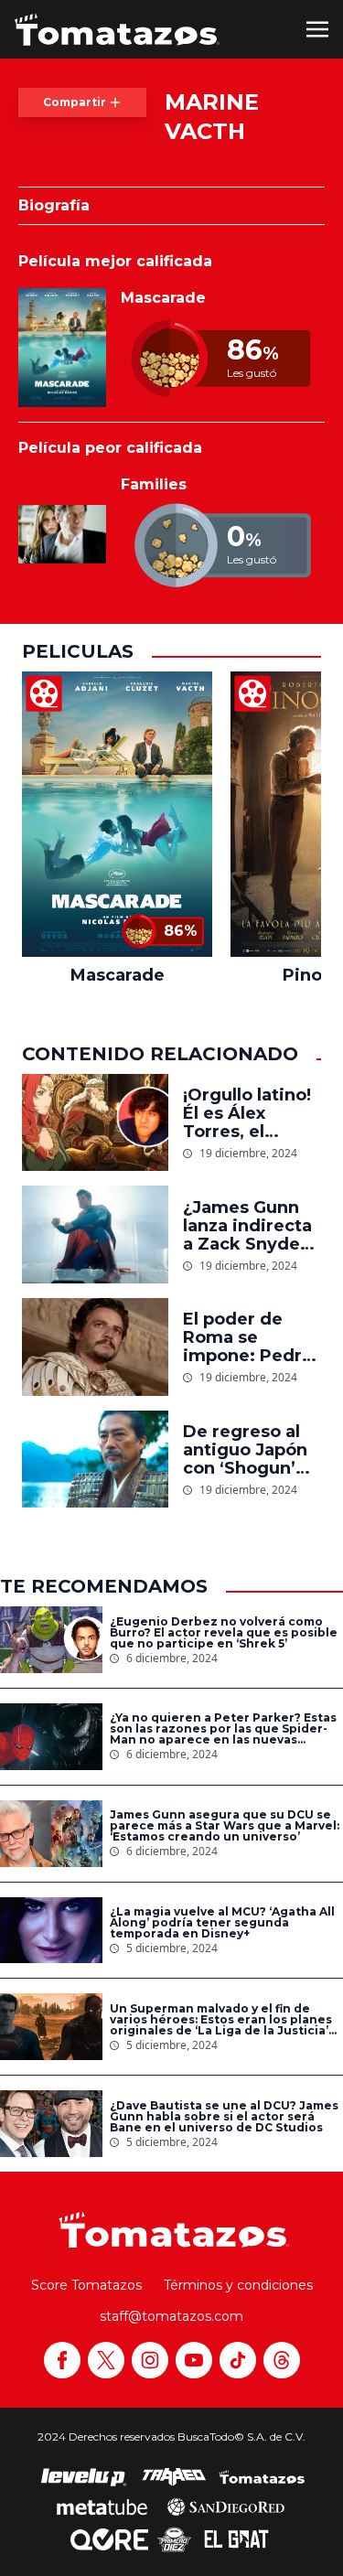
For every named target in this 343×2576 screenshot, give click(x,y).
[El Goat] (236, 2539)
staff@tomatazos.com (171, 2316)
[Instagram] (150, 2360)
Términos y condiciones (238, 2285)
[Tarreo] (174, 2477)
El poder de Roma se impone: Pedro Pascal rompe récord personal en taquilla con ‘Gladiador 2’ (252, 1337)
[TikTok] (238, 2360)
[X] (106, 2360)
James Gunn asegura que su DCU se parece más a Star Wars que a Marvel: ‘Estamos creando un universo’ (225, 1826)
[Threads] (282, 2360)
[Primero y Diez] (174, 2539)
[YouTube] (194, 2360)
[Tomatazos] (117, 29)
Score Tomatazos (86, 2285)
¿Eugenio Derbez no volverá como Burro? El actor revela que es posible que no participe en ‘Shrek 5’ (224, 1633)
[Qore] (109, 2539)
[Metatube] (102, 2506)
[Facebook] (62, 2360)
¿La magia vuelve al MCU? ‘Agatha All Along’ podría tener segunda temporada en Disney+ (222, 1923)
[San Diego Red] (226, 2506)
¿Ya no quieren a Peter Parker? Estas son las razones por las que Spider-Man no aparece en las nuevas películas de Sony (223, 1729)
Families (154, 484)
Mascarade (163, 298)
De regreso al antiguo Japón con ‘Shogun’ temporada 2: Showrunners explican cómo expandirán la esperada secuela (246, 1450)
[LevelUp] (84, 2477)
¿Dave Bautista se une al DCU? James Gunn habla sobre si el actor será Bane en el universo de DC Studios (224, 2117)
